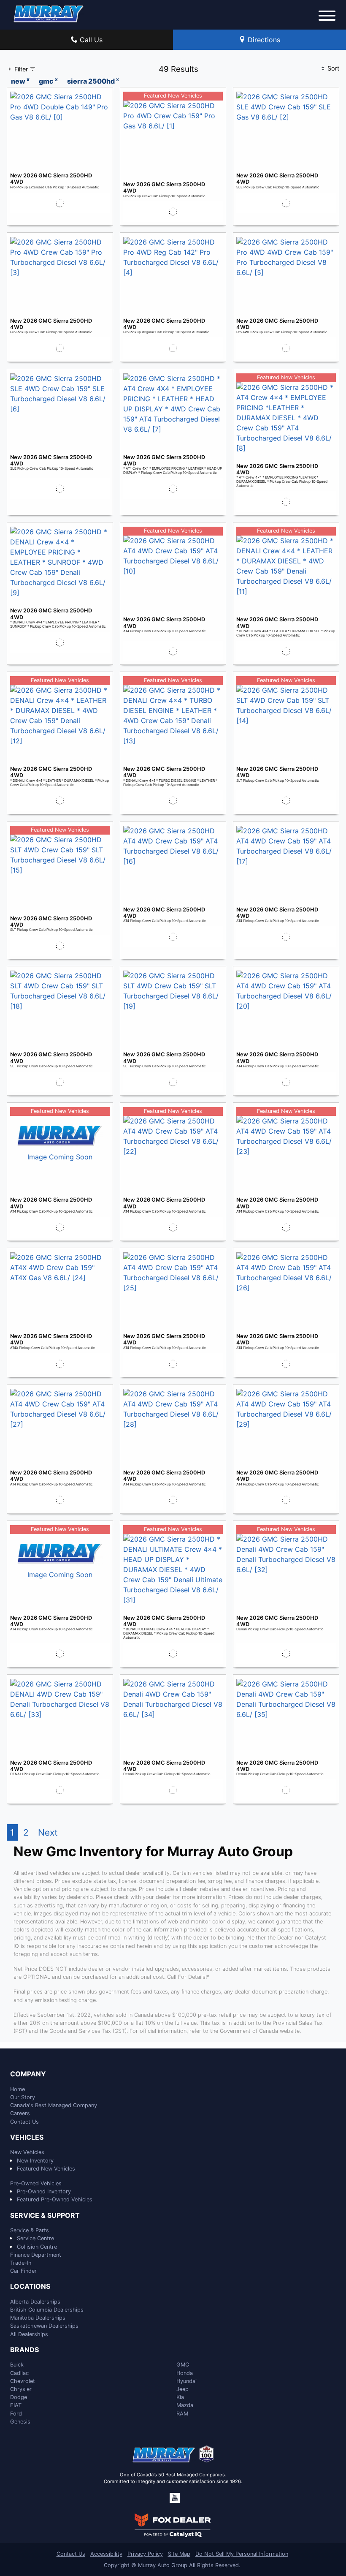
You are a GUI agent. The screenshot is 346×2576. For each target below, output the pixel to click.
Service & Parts (30, 2230)
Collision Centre (37, 2247)
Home (18, 2089)
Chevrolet (23, 2381)
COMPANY (28, 2074)
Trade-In (21, 2263)
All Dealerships (29, 2334)
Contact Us (24, 2122)
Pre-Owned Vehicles (36, 2183)
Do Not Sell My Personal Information (242, 2554)
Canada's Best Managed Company (54, 2105)
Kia (180, 2397)
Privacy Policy (145, 2554)
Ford (16, 2414)
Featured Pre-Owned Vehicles (55, 2199)
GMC (183, 2365)
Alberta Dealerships (35, 2302)
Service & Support (45, 2216)
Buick (17, 2365)
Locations (30, 2287)
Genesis (20, 2422)
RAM (182, 2414)
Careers (20, 2113)
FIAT (16, 2405)
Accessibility (106, 2554)
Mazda (185, 2405)
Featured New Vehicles (46, 2169)
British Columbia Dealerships (47, 2310)
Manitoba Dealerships (38, 2318)
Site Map (179, 2554)
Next (48, 1832)
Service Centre (35, 2238)
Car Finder (23, 2271)
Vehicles (27, 2138)
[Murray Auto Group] (49, 13)
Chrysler (21, 2389)
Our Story (23, 2097)
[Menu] (327, 17)
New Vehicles (27, 2152)
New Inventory (35, 2161)
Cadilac (19, 2373)
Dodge (19, 2397)
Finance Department (36, 2255)
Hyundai (187, 2381)
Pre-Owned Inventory (44, 2191)
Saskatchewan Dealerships (44, 2326)
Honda (185, 2373)
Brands (24, 2350)
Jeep (182, 2389)
